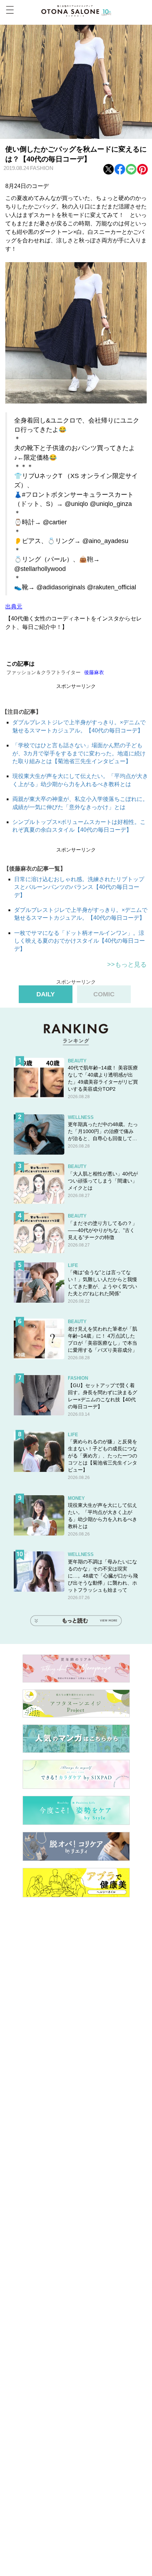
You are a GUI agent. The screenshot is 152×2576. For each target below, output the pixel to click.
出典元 (14, 606)
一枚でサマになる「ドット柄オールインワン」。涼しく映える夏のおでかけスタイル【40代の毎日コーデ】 (80, 941)
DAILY (46, 994)
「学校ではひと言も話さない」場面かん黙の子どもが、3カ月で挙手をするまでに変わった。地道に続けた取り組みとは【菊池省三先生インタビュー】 (79, 753)
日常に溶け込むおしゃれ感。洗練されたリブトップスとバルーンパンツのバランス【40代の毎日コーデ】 (79, 887)
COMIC (104, 994)
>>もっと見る (127, 965)
